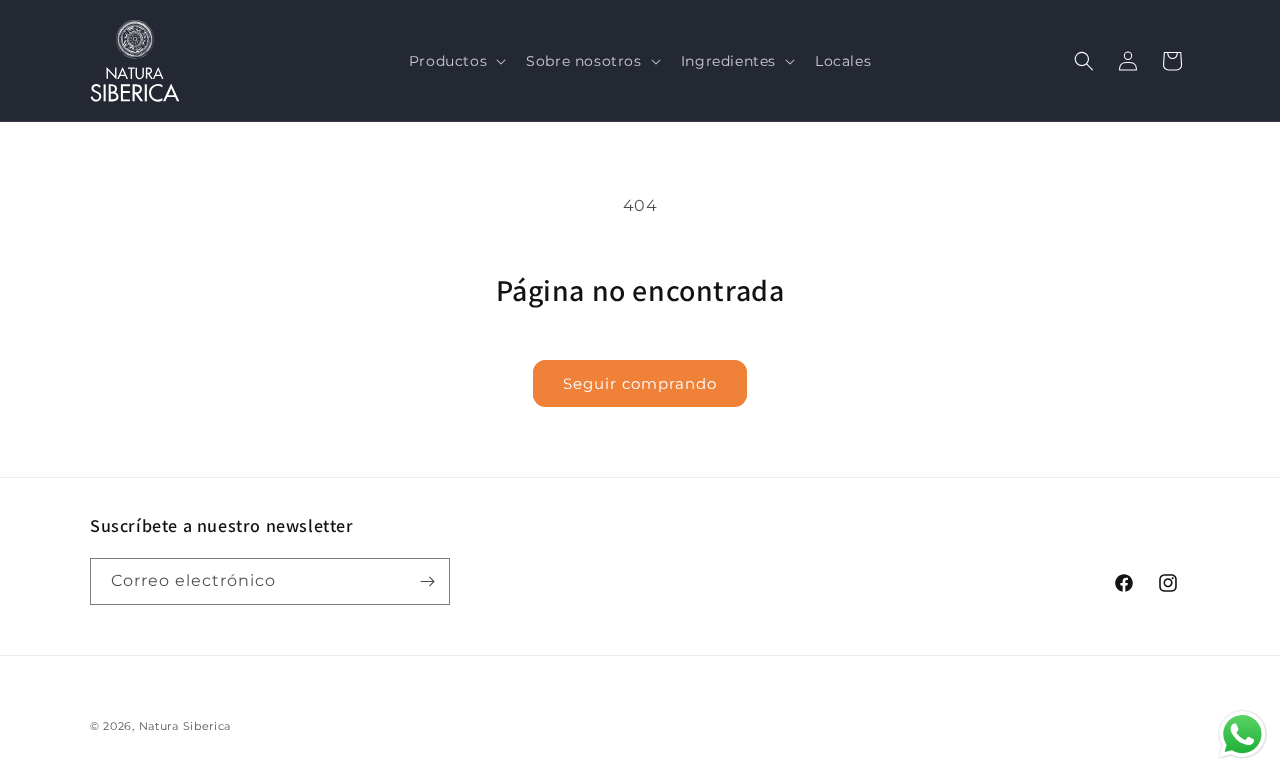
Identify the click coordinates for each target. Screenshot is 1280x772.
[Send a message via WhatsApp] (1242, 734)
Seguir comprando (640, 383)
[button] (455, 61)
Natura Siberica (185, 726)
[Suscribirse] (427, 581)
